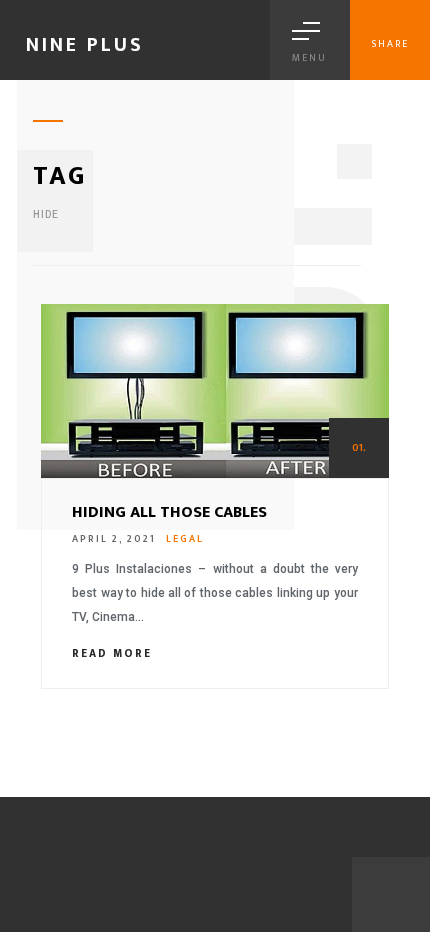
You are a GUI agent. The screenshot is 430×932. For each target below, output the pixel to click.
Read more (114, 654)
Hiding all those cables (169, 512)
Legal (185, 539)
